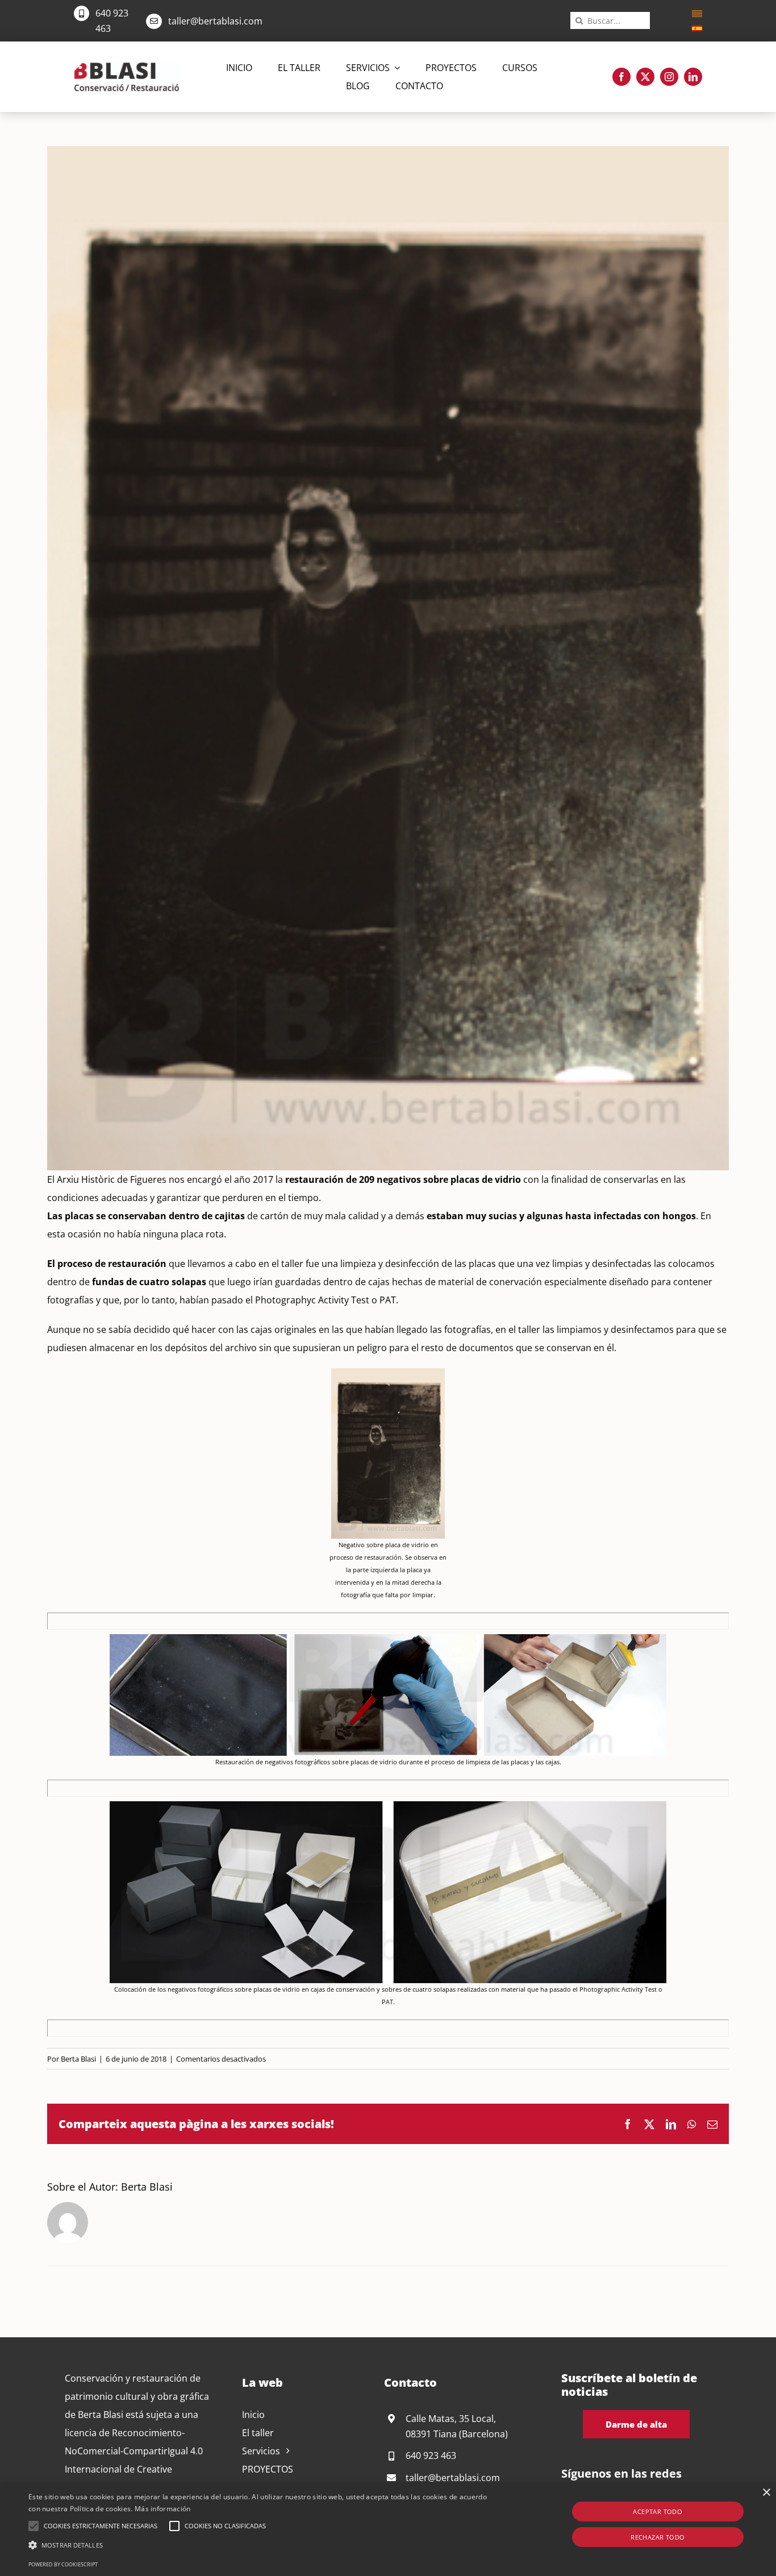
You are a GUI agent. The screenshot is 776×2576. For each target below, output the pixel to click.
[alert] (388, 2529)
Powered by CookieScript (63, 2564)
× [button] (766, 2493)
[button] (34, 2526)
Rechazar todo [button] (658, 2537)
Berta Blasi (78, 2059)
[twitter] (645, 77)
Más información (163, 2509)
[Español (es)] (697, 27)
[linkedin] (693, 77)
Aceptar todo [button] (658, 2511)
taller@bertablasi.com (215, 21)
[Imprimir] (127, 67)
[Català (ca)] (697, 13)
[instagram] (669, 77)
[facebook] (621, 77)
